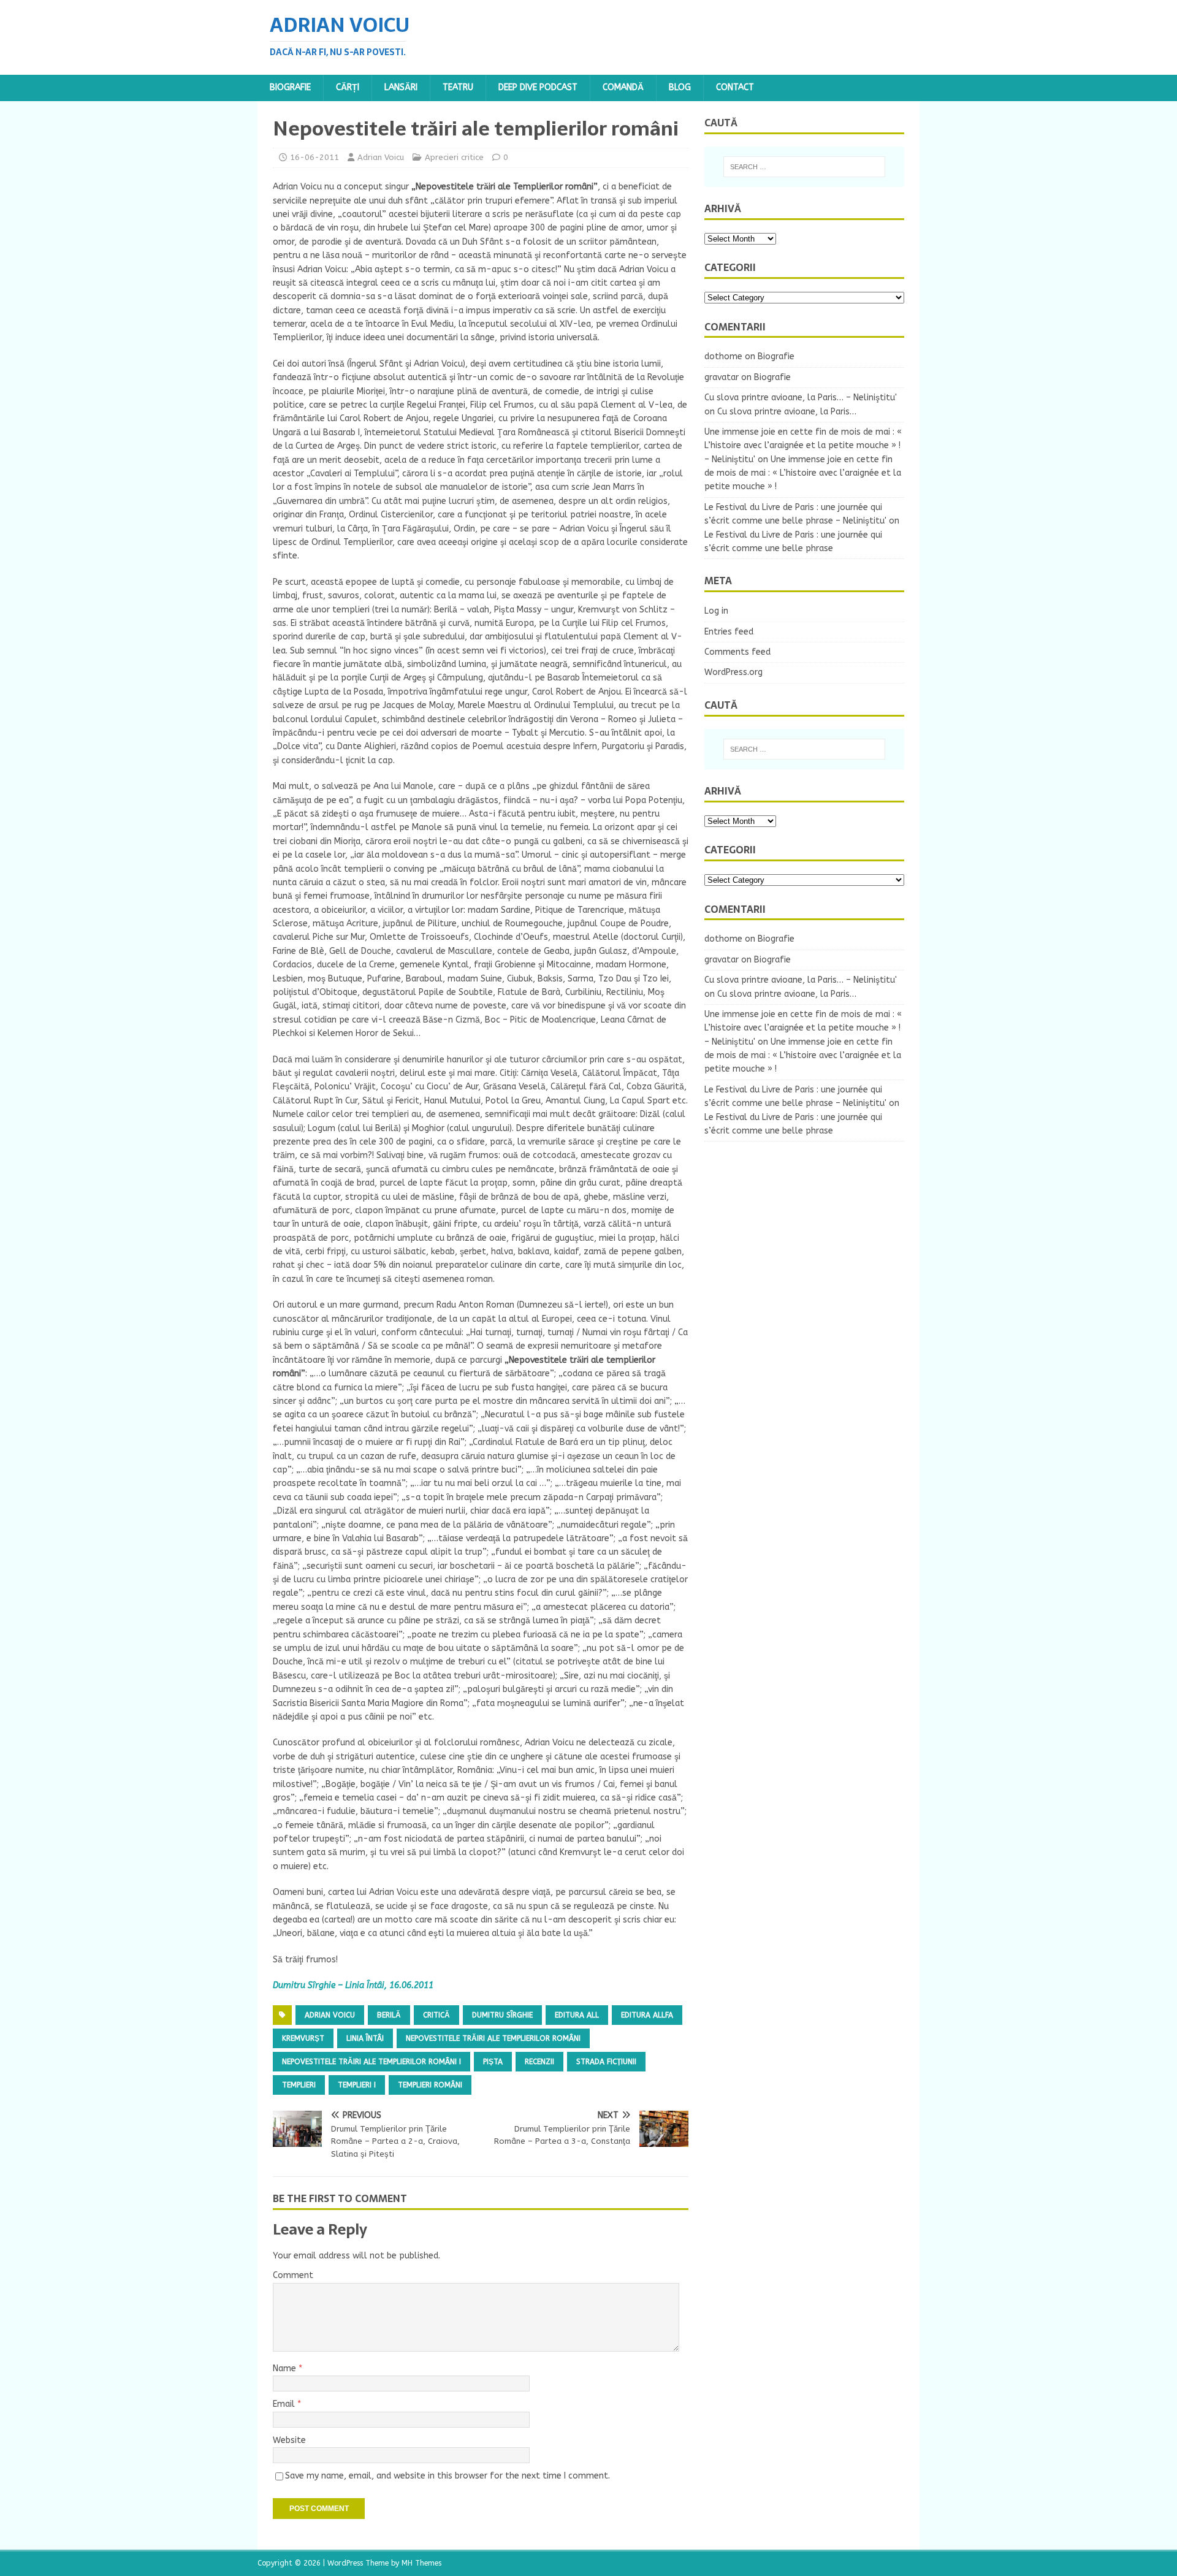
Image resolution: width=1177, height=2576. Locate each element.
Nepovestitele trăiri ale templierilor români (493, 2038)
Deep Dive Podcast (538, 87)
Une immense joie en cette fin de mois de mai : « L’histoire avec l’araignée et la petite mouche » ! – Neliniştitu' (803, 446)
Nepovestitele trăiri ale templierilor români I (371, 2062)
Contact (735, 87)
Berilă (389, 2015)
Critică (436, 2015)
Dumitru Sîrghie (502, 2015)
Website (289, 2440)
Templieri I (357, 2085)
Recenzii (539, 2062)
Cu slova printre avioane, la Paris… (787, 412)
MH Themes (421, 2563)
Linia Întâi (365, 2038)
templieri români (430, 2085)
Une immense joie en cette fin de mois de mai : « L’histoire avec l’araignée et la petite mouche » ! (803, 473)
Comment (293, 2275)
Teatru (458, 87)
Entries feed (729, 632)
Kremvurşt (303, 2038)
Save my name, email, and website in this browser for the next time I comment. (448, 2476)
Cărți (348, 87)
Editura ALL (577, 2015)
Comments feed (737, 652)
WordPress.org (733, 672)
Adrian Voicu (381, 157)
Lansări (401, 87)
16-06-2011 (314, 157)
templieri (299, 2085)
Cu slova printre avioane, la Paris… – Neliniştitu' (801, 398)
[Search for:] (804, 167)
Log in (716, 611)
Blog (680, 87)
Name (286, 2368)
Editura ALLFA (647, 2015)
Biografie (290, 87)
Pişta (493, 2062)
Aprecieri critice (454, 157)
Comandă (623, 87)
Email (285, 2404)
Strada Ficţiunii (606, 2062)
